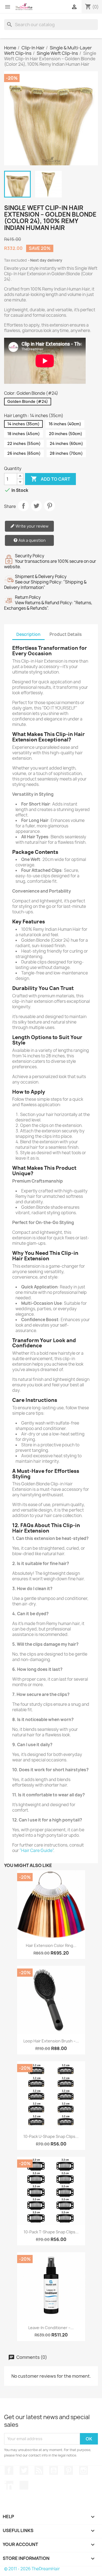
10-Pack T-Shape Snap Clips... (51, 2232)
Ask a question (32, 540)
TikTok (24, 2485)
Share (23, 506)
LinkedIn (9, 2485)
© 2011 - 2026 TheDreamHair (32, 2569)
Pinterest (50, 506)
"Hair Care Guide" (36, 1851)
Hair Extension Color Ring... (51, 1945)
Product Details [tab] (66, 634)
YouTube (54, 2470)
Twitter (24, 2470)
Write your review (32, 526)
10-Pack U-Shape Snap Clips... (51, 2136)
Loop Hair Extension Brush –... (51, 2041)
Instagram (84, 2470)
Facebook (9, 2470)
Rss (39, 2470)
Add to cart (50, 479)
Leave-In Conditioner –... (51, 2328)
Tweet (36, 506)
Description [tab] (28, 634)
